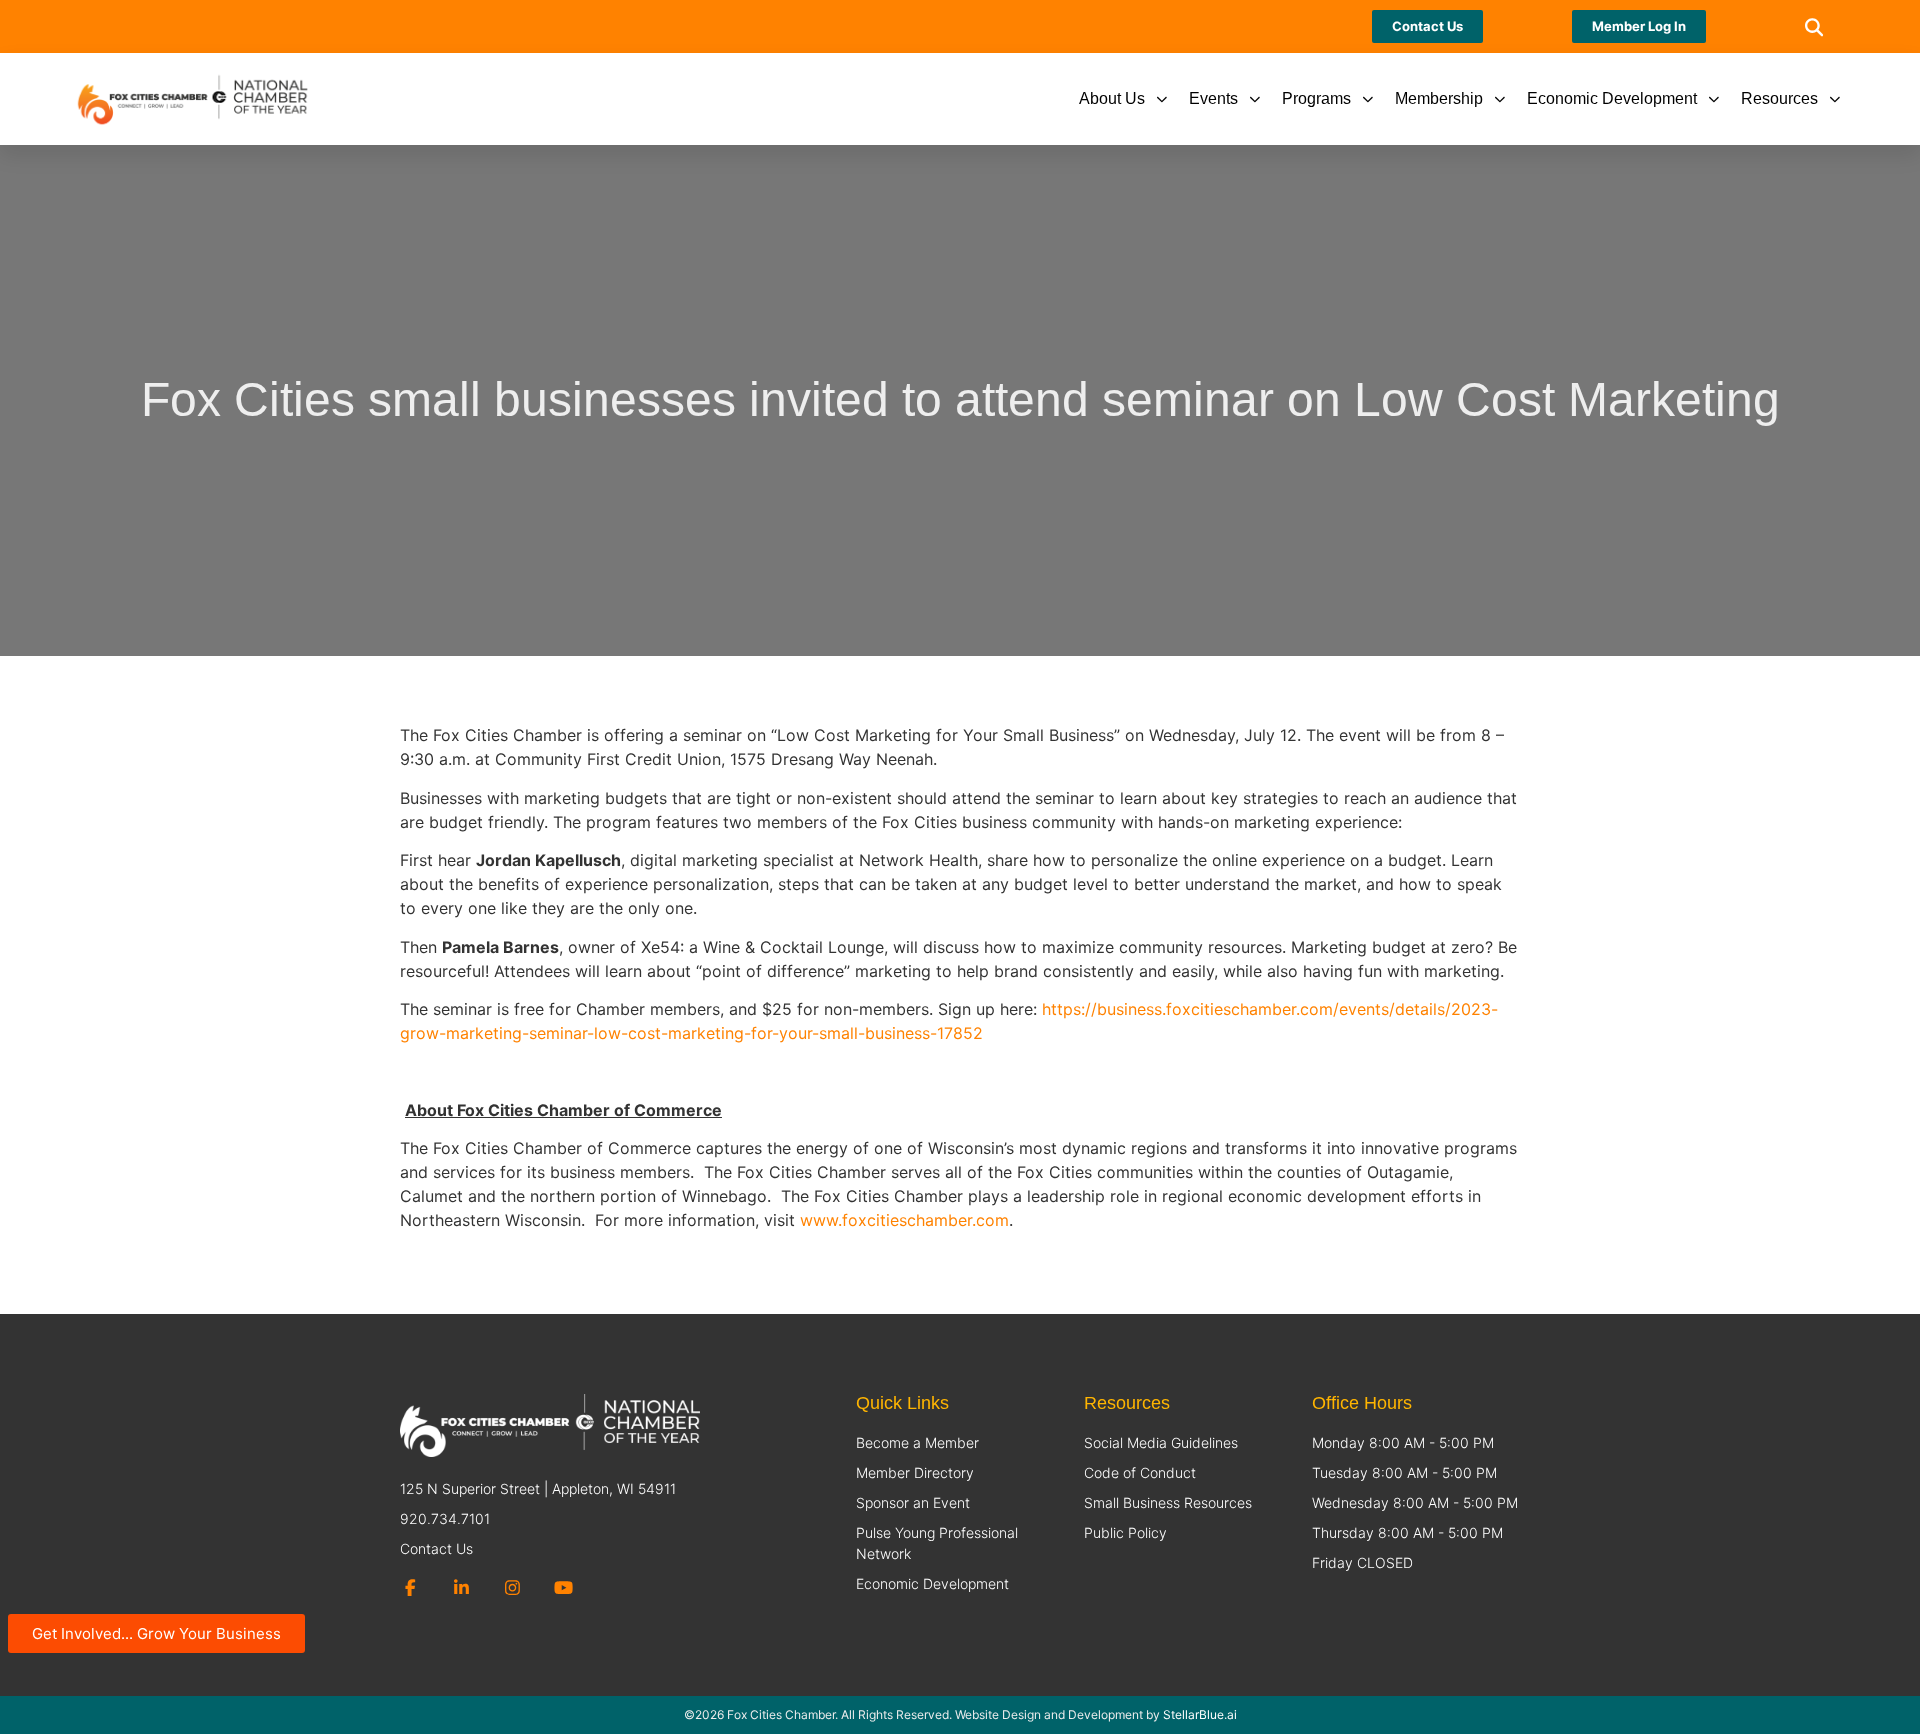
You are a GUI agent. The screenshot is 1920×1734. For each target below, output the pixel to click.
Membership (1439, 98)
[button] (1814, 26)
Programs (1316, 98)
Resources (1779, 98)
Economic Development (1612, 98)
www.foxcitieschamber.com (904, 1220)
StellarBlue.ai (1200, 1714)
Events (1213, 98)
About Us (1112, 98)
